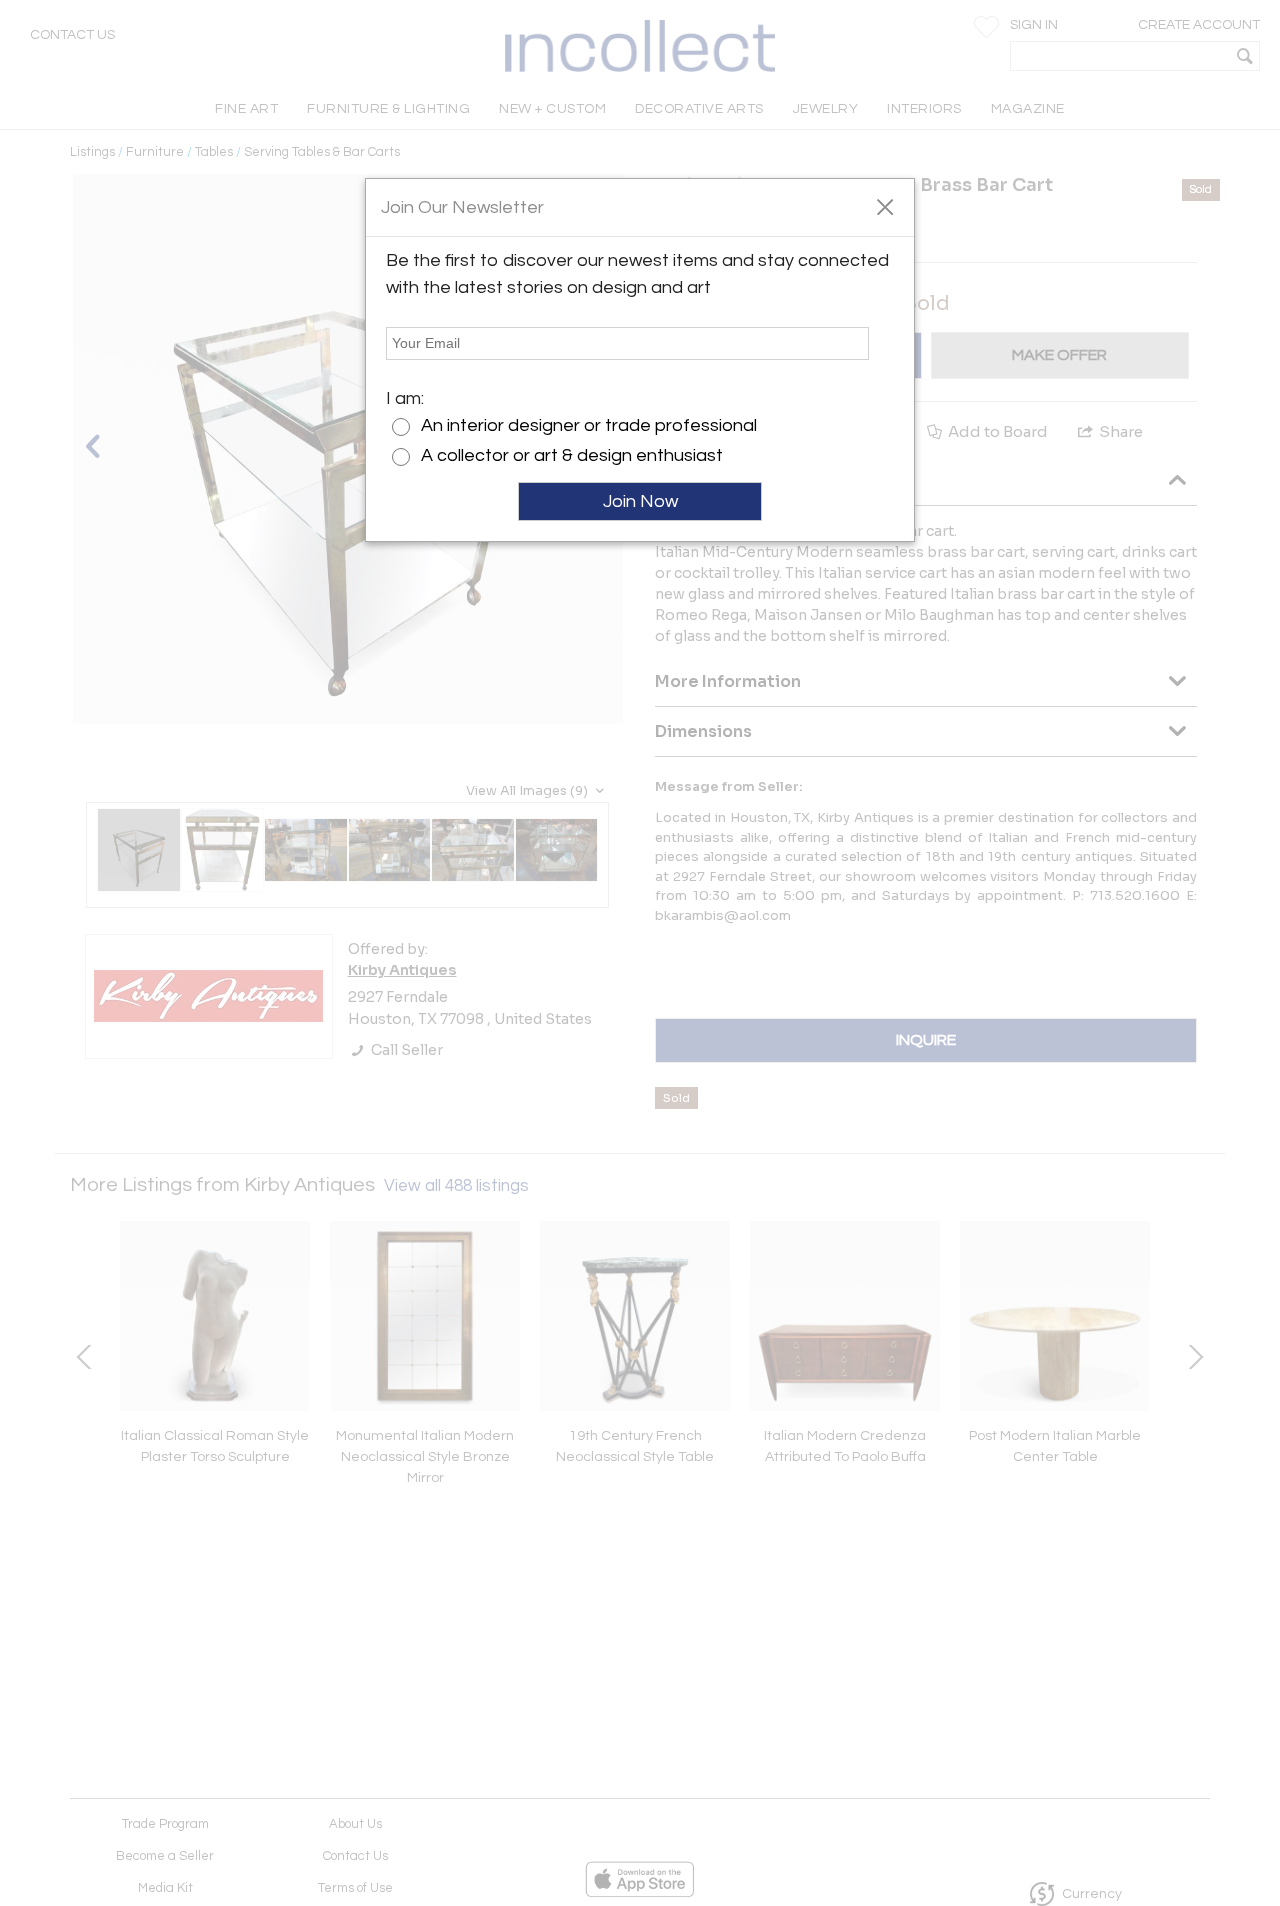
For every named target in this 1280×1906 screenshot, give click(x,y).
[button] (884, 206)
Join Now (640, 501)
